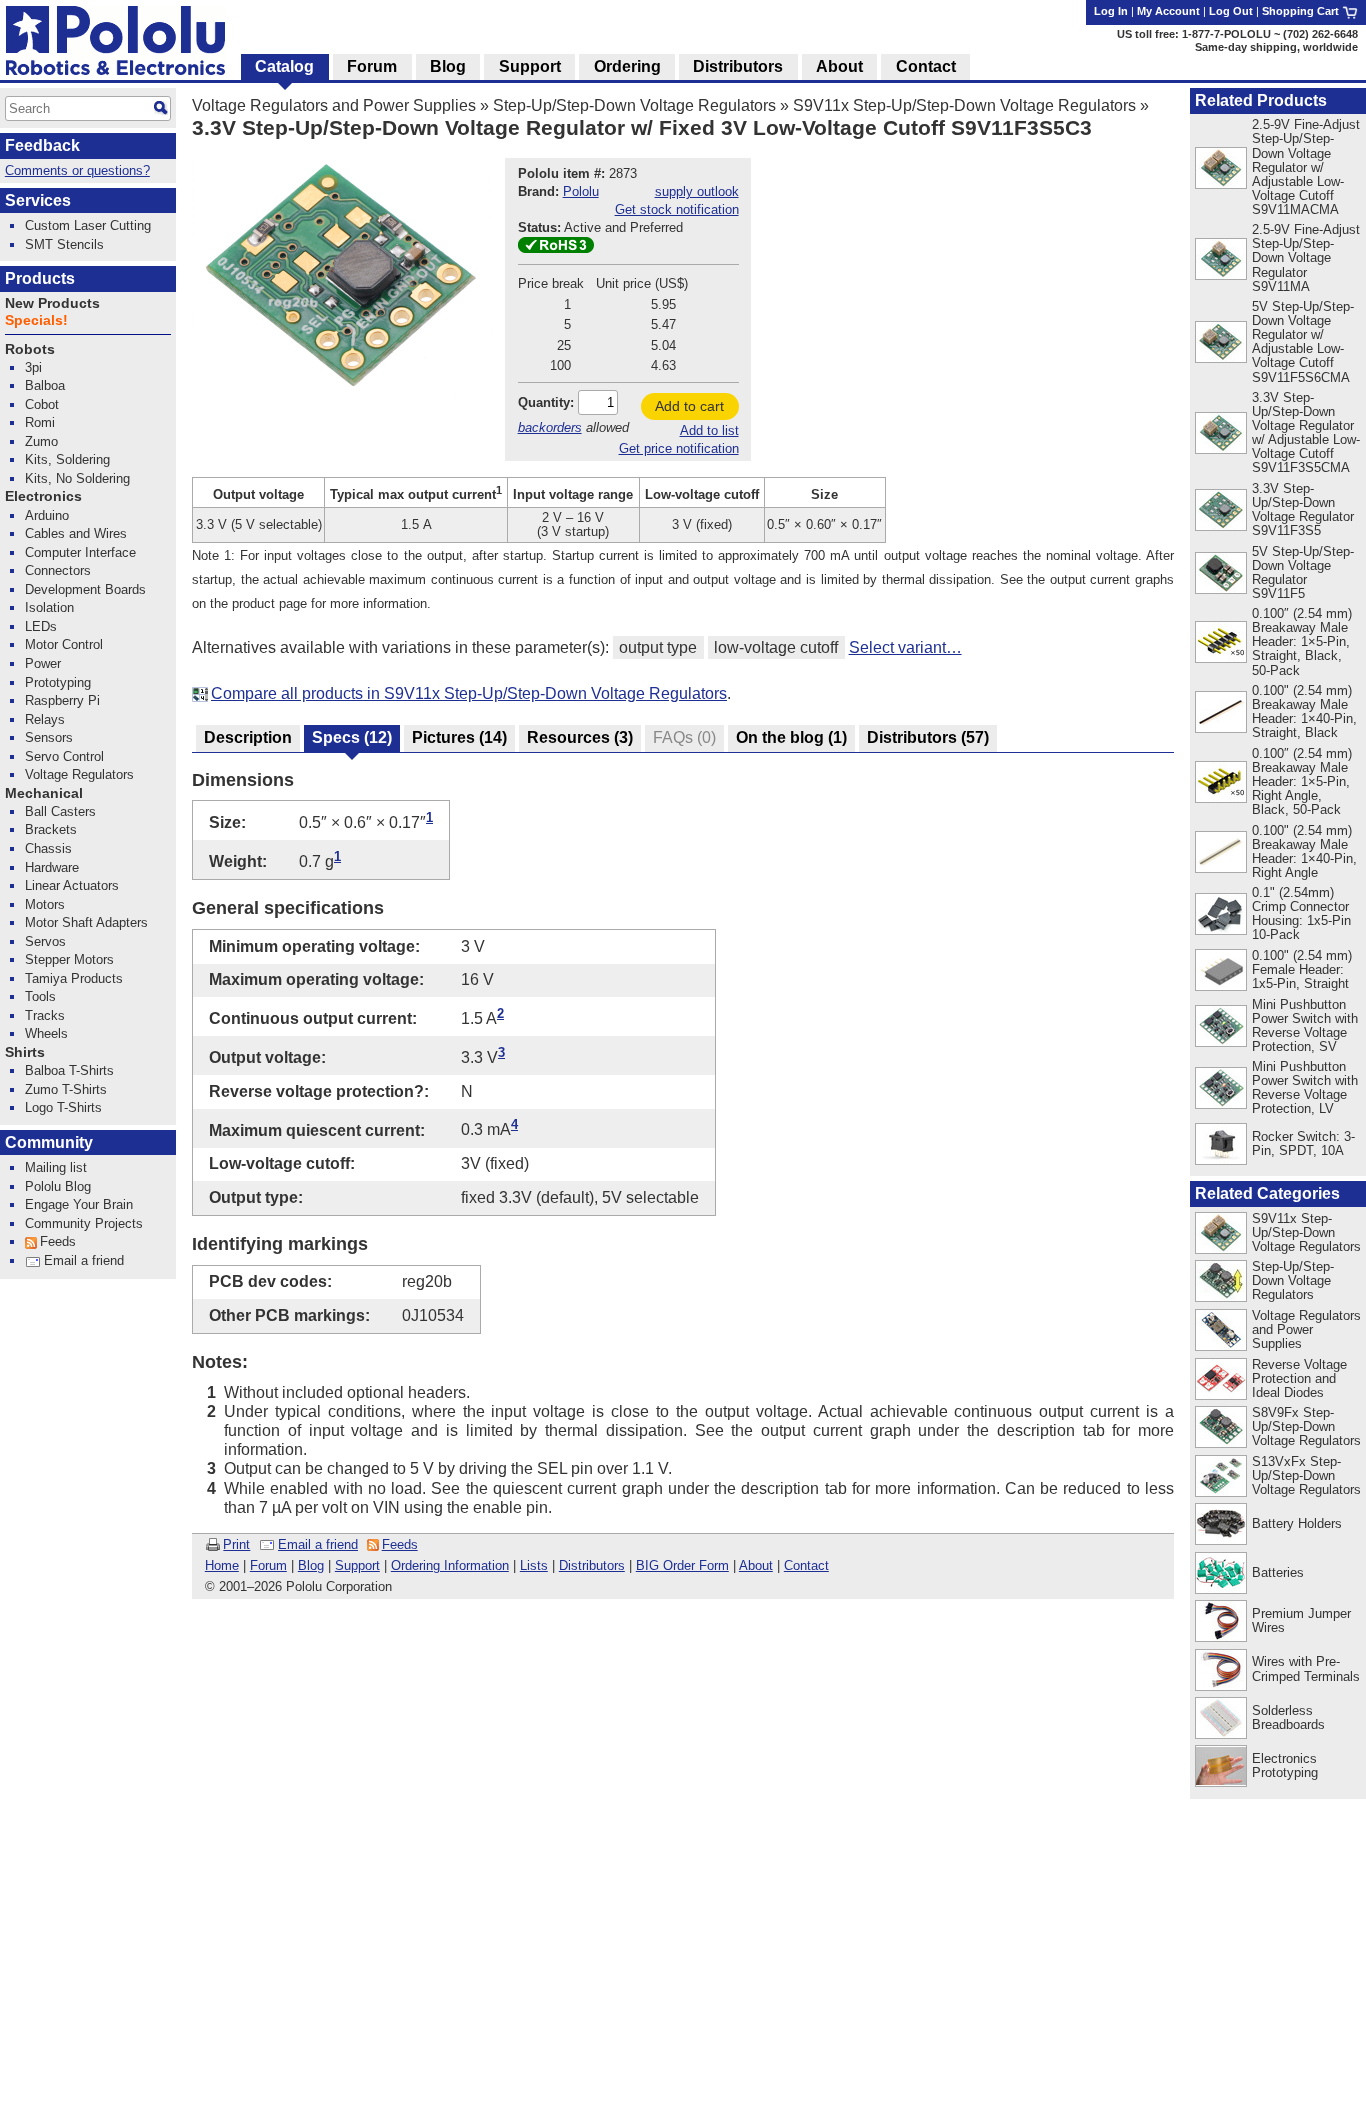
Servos (45, 941)
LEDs (41, 626)
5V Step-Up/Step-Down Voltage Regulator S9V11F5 (1303, 572)
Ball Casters (60, 811)
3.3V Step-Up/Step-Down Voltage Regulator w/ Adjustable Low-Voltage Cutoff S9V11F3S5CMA (1306, 432)
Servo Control (64, 756)
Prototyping (58, 682)
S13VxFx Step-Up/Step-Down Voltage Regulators (1306, 1475)
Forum (268, 1565)
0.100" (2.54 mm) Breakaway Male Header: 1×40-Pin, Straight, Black (1304, 711)
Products (40, 278)
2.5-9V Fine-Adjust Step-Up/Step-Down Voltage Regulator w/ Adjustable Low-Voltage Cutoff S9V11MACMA (1306, 166)
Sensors (49, 737)
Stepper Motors (69, 959)
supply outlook (697, 191)
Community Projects (84, 1223)
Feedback (42, 145)
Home (222, 1565)
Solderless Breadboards (1288, 1717)
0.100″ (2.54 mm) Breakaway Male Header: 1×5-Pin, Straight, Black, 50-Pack (1302, 641)
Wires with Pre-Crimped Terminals (1306, 1668)
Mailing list (56, 1167)
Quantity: (546, 402)
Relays (45, 719)
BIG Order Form (682, 1565)
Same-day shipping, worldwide (1276, 47)
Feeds (400, 1544)
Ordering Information (450, 1565)
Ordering (627, 66)
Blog (311, 1565)
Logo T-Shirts (63, 1107)
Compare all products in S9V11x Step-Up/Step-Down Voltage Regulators (469, 693)
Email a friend (318, 1544)
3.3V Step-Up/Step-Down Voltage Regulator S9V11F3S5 (1303, 509)
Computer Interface (80, 552)
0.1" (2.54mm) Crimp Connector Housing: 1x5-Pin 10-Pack (1301, 913)
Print (236, 1544)
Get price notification (679, 448)
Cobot (42, 404)
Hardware (52, 867)
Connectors (58, 570)
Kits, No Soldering (77, 478)
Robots (30, 349)
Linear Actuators (72, 885)
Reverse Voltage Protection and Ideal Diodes (1299, 1378)
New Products (52, 303)
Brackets (51, 829)
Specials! (36, 320)
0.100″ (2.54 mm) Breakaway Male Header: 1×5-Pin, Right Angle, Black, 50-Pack (1302, 781)
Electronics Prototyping (1285, 1765)
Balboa (45, 385)
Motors (45, 904)
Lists (534, 1565)
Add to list (709, 430)
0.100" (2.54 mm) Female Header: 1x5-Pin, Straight (1302, 969)
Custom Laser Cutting (88, 225)
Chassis (48, 848)
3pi (33, 367)
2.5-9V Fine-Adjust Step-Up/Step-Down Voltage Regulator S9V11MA (1306, 257)
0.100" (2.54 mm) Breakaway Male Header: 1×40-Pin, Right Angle (1304, 851)
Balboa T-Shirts (69, 1070)
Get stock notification (677, 209)
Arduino (47, 515)
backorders (550, 427)
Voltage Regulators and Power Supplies (334, 105)
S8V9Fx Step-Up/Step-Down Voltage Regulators (1306, 1426)
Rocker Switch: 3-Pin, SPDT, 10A (1303, 1143)
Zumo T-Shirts (66, 1089)
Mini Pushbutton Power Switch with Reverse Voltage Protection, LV (1305, 1087)
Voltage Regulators (79, 774)
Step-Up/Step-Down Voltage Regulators (634, 105)
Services (38, 200)
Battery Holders (1297, 1523)
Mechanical (44, 793)
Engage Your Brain (79, 1204)
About (756, 1565)
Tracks (45, 1015)
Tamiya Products (74, 978)
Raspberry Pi (62, 700)
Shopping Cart (1302, 11)
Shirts (25, 1052)
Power (43, 663)
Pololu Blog (58, 1186)
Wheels (46, 1033)
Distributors (592, 1565)
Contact (806, 1565)
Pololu (581, 191)
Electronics (43, 496)
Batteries (1278, 1572)
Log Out (1231, 11)
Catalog (284, 66)
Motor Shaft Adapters (86, 922)
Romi (40, 422)
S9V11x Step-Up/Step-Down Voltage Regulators (964, 105)
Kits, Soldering (67, 459)
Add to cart (689, 406)
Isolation (49, 607)
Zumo (41, 441)
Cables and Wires (76, 533)
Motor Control (64, 644)
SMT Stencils (64, 244)
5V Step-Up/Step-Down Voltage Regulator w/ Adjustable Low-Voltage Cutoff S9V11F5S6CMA (1303, 341)
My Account (1168, 11)
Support (357, 1565)
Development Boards (85, 589)
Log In (1111, 11)
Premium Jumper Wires (1301, 1620)
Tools (40, 996)
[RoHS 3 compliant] (556, 248)
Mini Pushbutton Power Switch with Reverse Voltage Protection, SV (1305, 1025)
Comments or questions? (77, 170)
